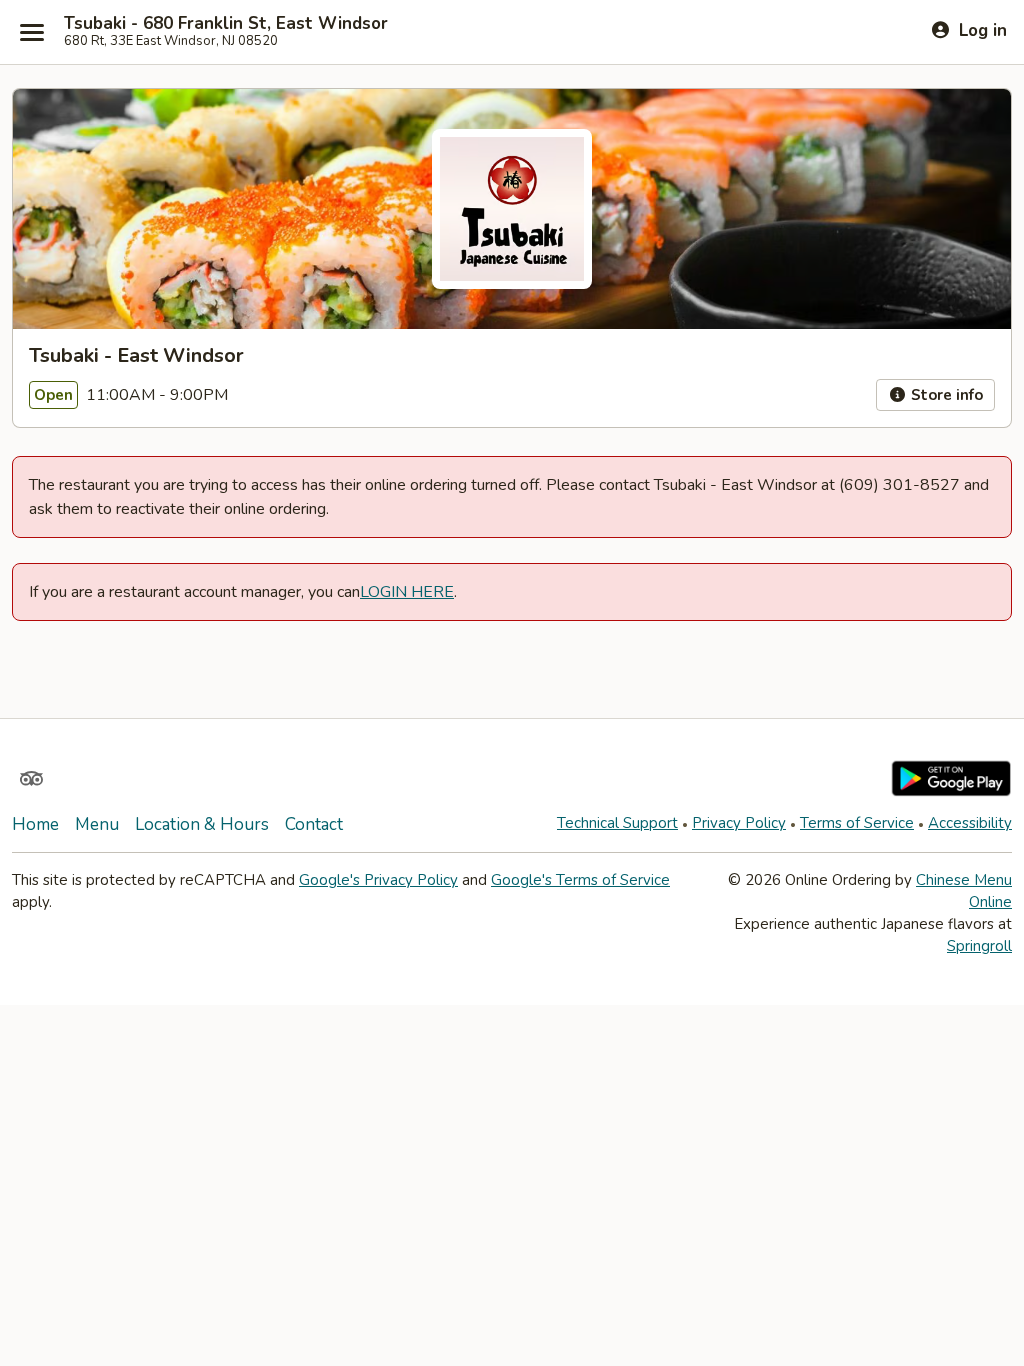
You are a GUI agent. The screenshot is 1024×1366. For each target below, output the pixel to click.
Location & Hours (202, 824)
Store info (945, 395)
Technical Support (617, 823)
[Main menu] (32, 32)
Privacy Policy (739, 823)
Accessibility (970, 823)
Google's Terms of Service (580, 880)
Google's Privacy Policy (378, 880)
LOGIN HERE (407, 592)
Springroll (979, 946)
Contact (314, 824)
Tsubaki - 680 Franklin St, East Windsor (226, 24)
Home (35, 824)
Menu (97, 824)
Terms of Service (857, 823)
